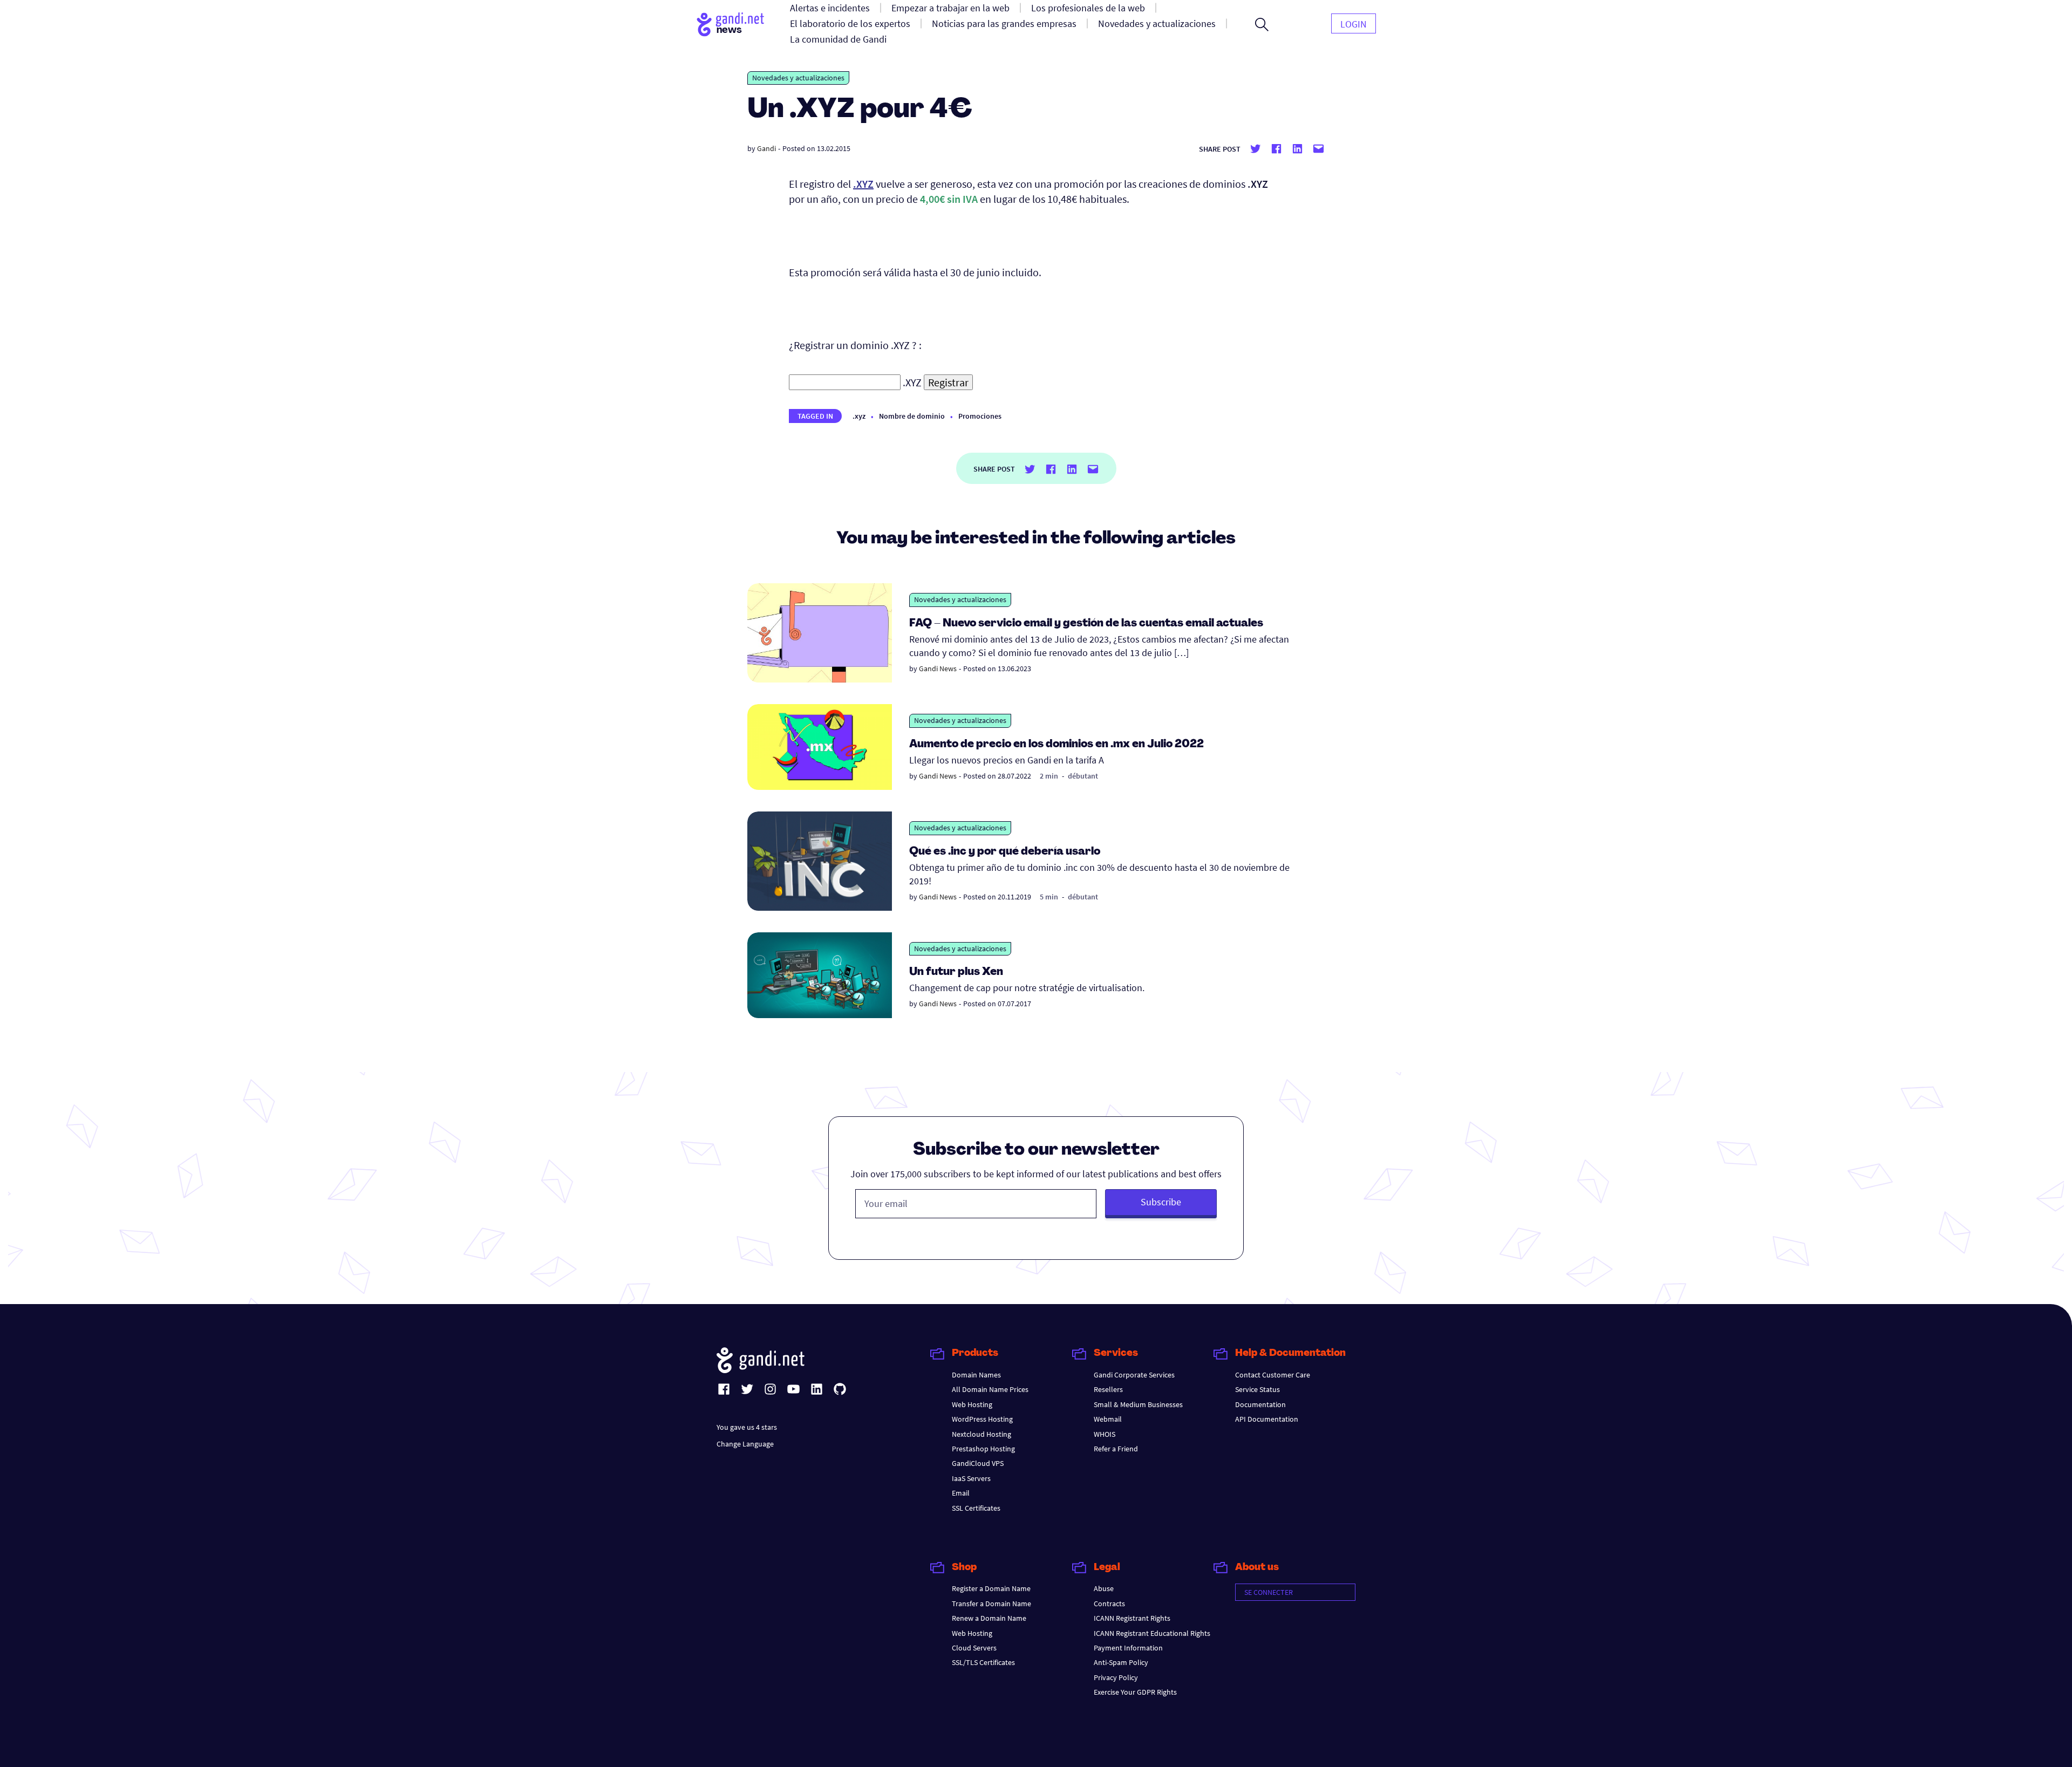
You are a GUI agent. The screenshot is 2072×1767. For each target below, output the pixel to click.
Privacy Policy (1116, 1677)
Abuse (1104, 1588)
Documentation (1260, 1404)
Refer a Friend (1116, 1449)
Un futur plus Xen (956, 972)
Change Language (745, 1444)
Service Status (1257, 1389)
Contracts (1109, 1604)
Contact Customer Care (1273, 1375)
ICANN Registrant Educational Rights (1152, 1633)
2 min (1049, 776)
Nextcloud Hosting (982, 1434)
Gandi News (938, 668)
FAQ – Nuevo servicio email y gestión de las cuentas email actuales (1086, 624)
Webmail (1108, 1419)
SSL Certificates (976, 1508)
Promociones (980, 416)
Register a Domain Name (991, 1588)
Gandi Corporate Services (1134, 1375)
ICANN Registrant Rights (1132, 1618)
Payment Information (1128, 1648)
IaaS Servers (971, 1478)
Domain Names (976, 1375)
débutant (1083, 776)
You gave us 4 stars (747, 1427)
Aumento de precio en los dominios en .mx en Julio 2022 (1057, 745)
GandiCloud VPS (978, 1463)
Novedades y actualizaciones (798, 78)
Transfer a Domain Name (991, 1604)
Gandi (766, 148)
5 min (1049, 897)
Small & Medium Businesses (1138, 1404)
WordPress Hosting (982, 1419)
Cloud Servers (974, 1648)
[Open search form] (1262, 24)
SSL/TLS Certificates (983, 1662)
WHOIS (1105, 1434)
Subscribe (1161, 1202)
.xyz (859, 416)
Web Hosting (972, 1404)
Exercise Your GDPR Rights (1135, 1692)
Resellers (1108, 1389)
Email (961, 1493)
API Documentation (1267, 1419)
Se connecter (1269, 1592)
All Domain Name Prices (990, 1389)
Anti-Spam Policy (1121, 1662)
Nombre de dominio (912, 416)
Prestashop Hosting (983, 1449)
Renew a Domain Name (989, 1618)
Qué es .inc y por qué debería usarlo (1005, 852)
